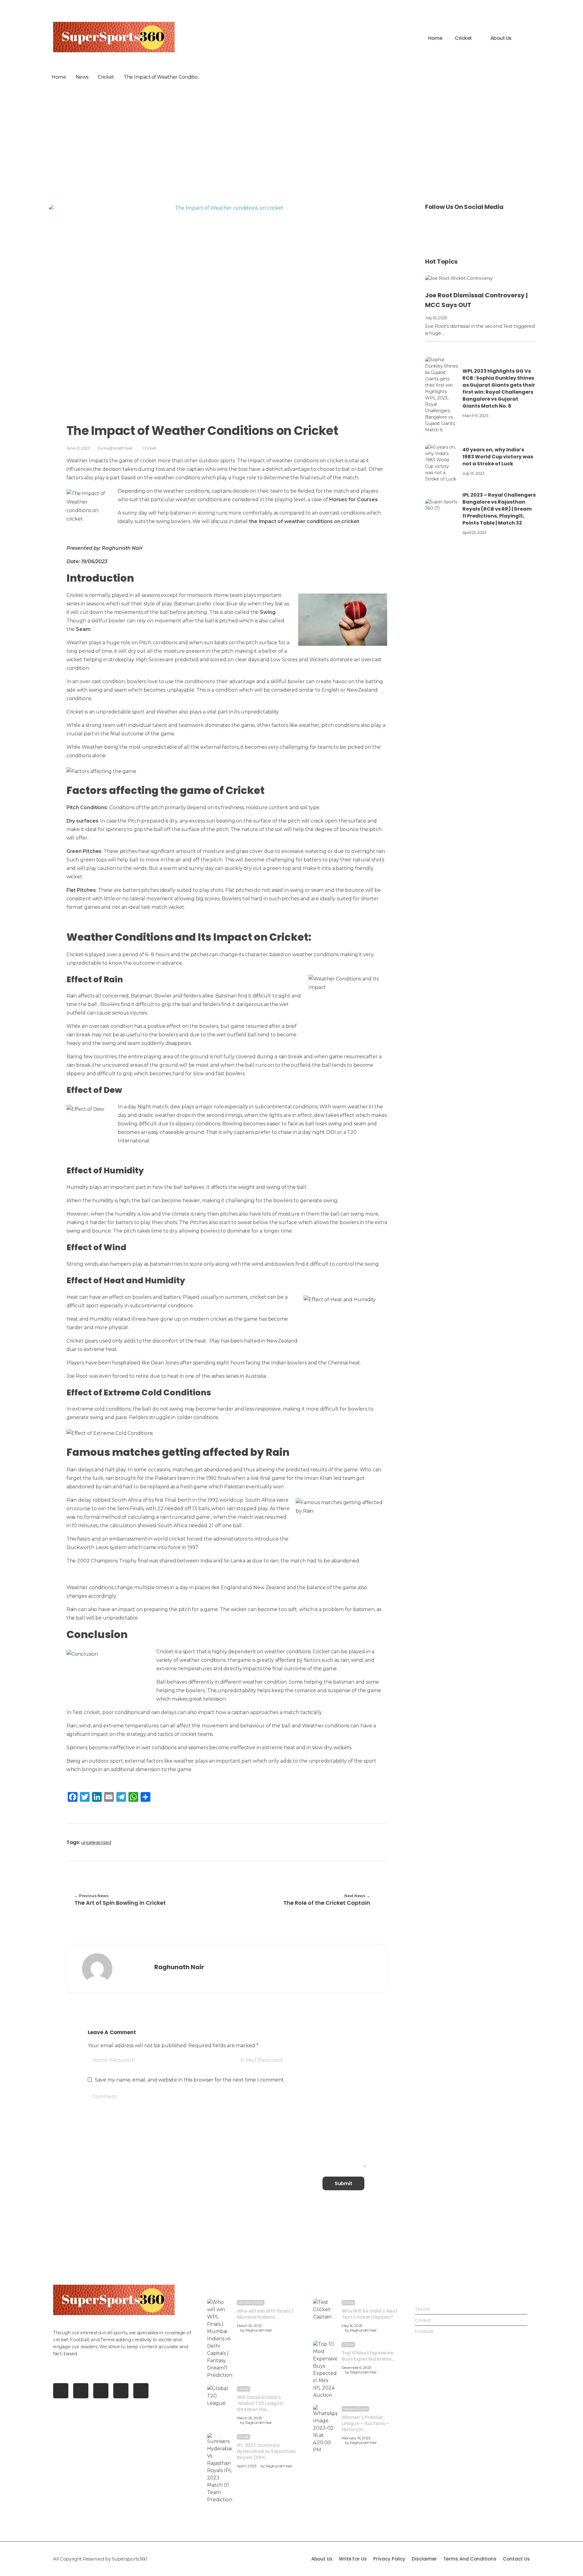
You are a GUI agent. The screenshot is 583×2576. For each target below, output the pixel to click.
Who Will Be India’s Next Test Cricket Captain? (370, 2314)
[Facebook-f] (81, 2391)
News (82, 77)
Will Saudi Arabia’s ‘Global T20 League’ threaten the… (260, 2403)
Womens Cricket (251, 2303)
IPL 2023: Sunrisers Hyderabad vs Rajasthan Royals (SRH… (266, 2451)
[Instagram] (121, 2391)
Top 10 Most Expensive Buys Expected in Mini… (368, 2356)
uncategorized (96, 1842)
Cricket (106, 77)
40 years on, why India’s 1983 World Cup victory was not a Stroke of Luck (498, 457)
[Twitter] (101, 2391)
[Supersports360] (114, 37)
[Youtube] (61, 2391)
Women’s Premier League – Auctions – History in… (365, 2423)
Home (59, 77)
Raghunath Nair (118, 448)
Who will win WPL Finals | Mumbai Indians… (265, 2314)
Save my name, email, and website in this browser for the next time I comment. (190, 2080)
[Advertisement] (291, 143)
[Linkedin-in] (141, 2391)
